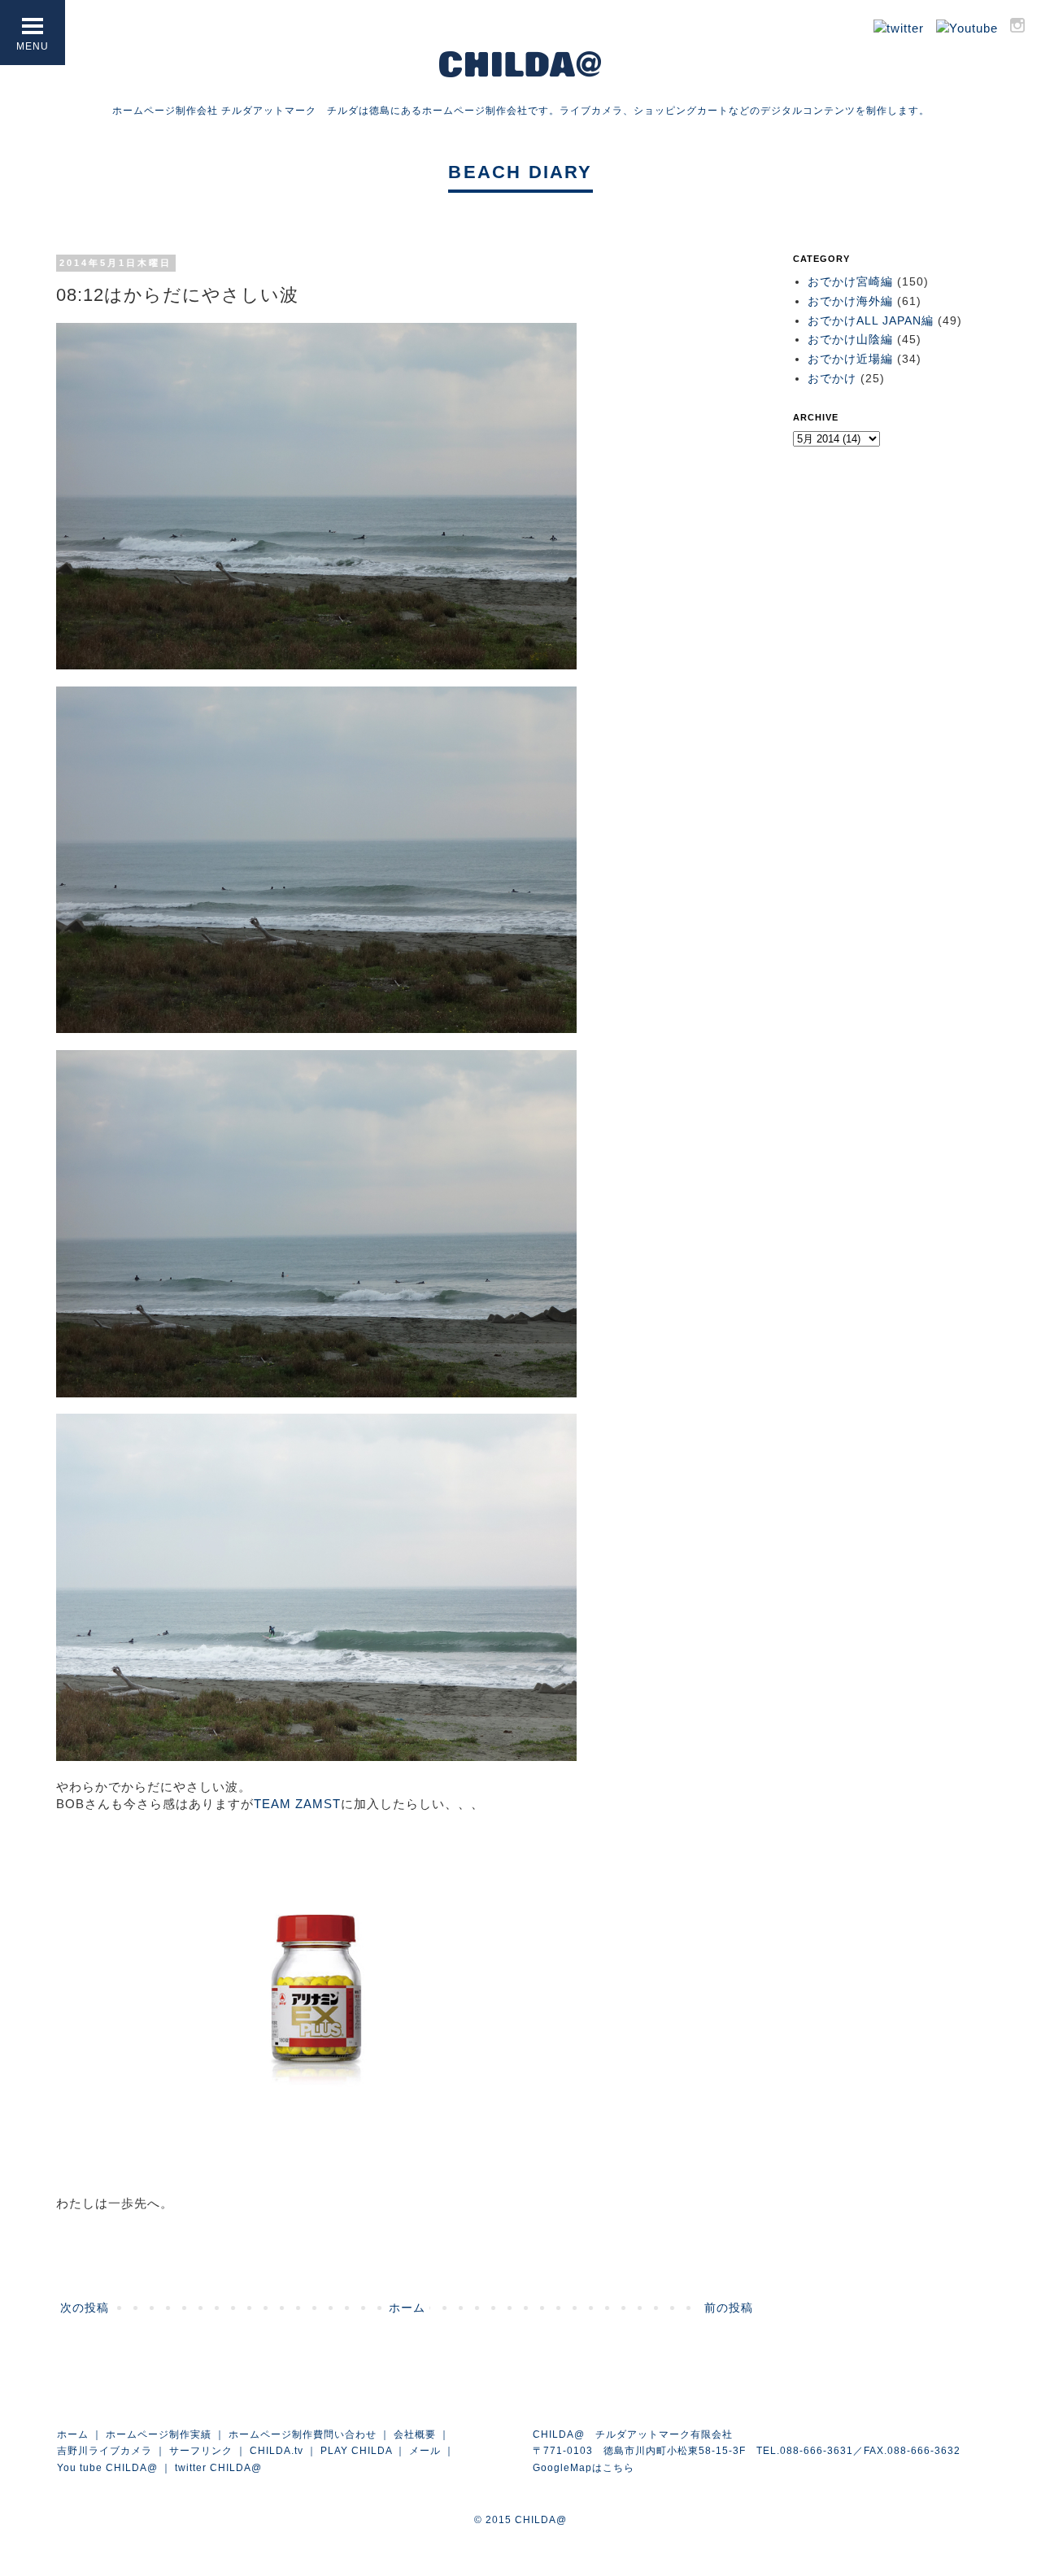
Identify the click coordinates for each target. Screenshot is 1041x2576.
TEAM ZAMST (297, 1804)
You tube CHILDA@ (107, 2468)
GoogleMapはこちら (584, 2468)
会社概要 (415, 2434)
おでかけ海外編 (850, 301)
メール (425, 2451)
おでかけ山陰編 (850, 339)
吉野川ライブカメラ (105, 2451)
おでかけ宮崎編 (850, 281)
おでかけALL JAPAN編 (871, 320)
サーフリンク (201, 2451)
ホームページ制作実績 (159, 2434)
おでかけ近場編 (850, 359)
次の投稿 (85, 2308)
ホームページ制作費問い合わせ (303, 2434)
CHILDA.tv (277, 2451)
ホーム (407, 2308)
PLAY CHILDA (356, 2451)
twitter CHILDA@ (218, 2468)
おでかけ (832, 378)
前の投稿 (729, 2308)
